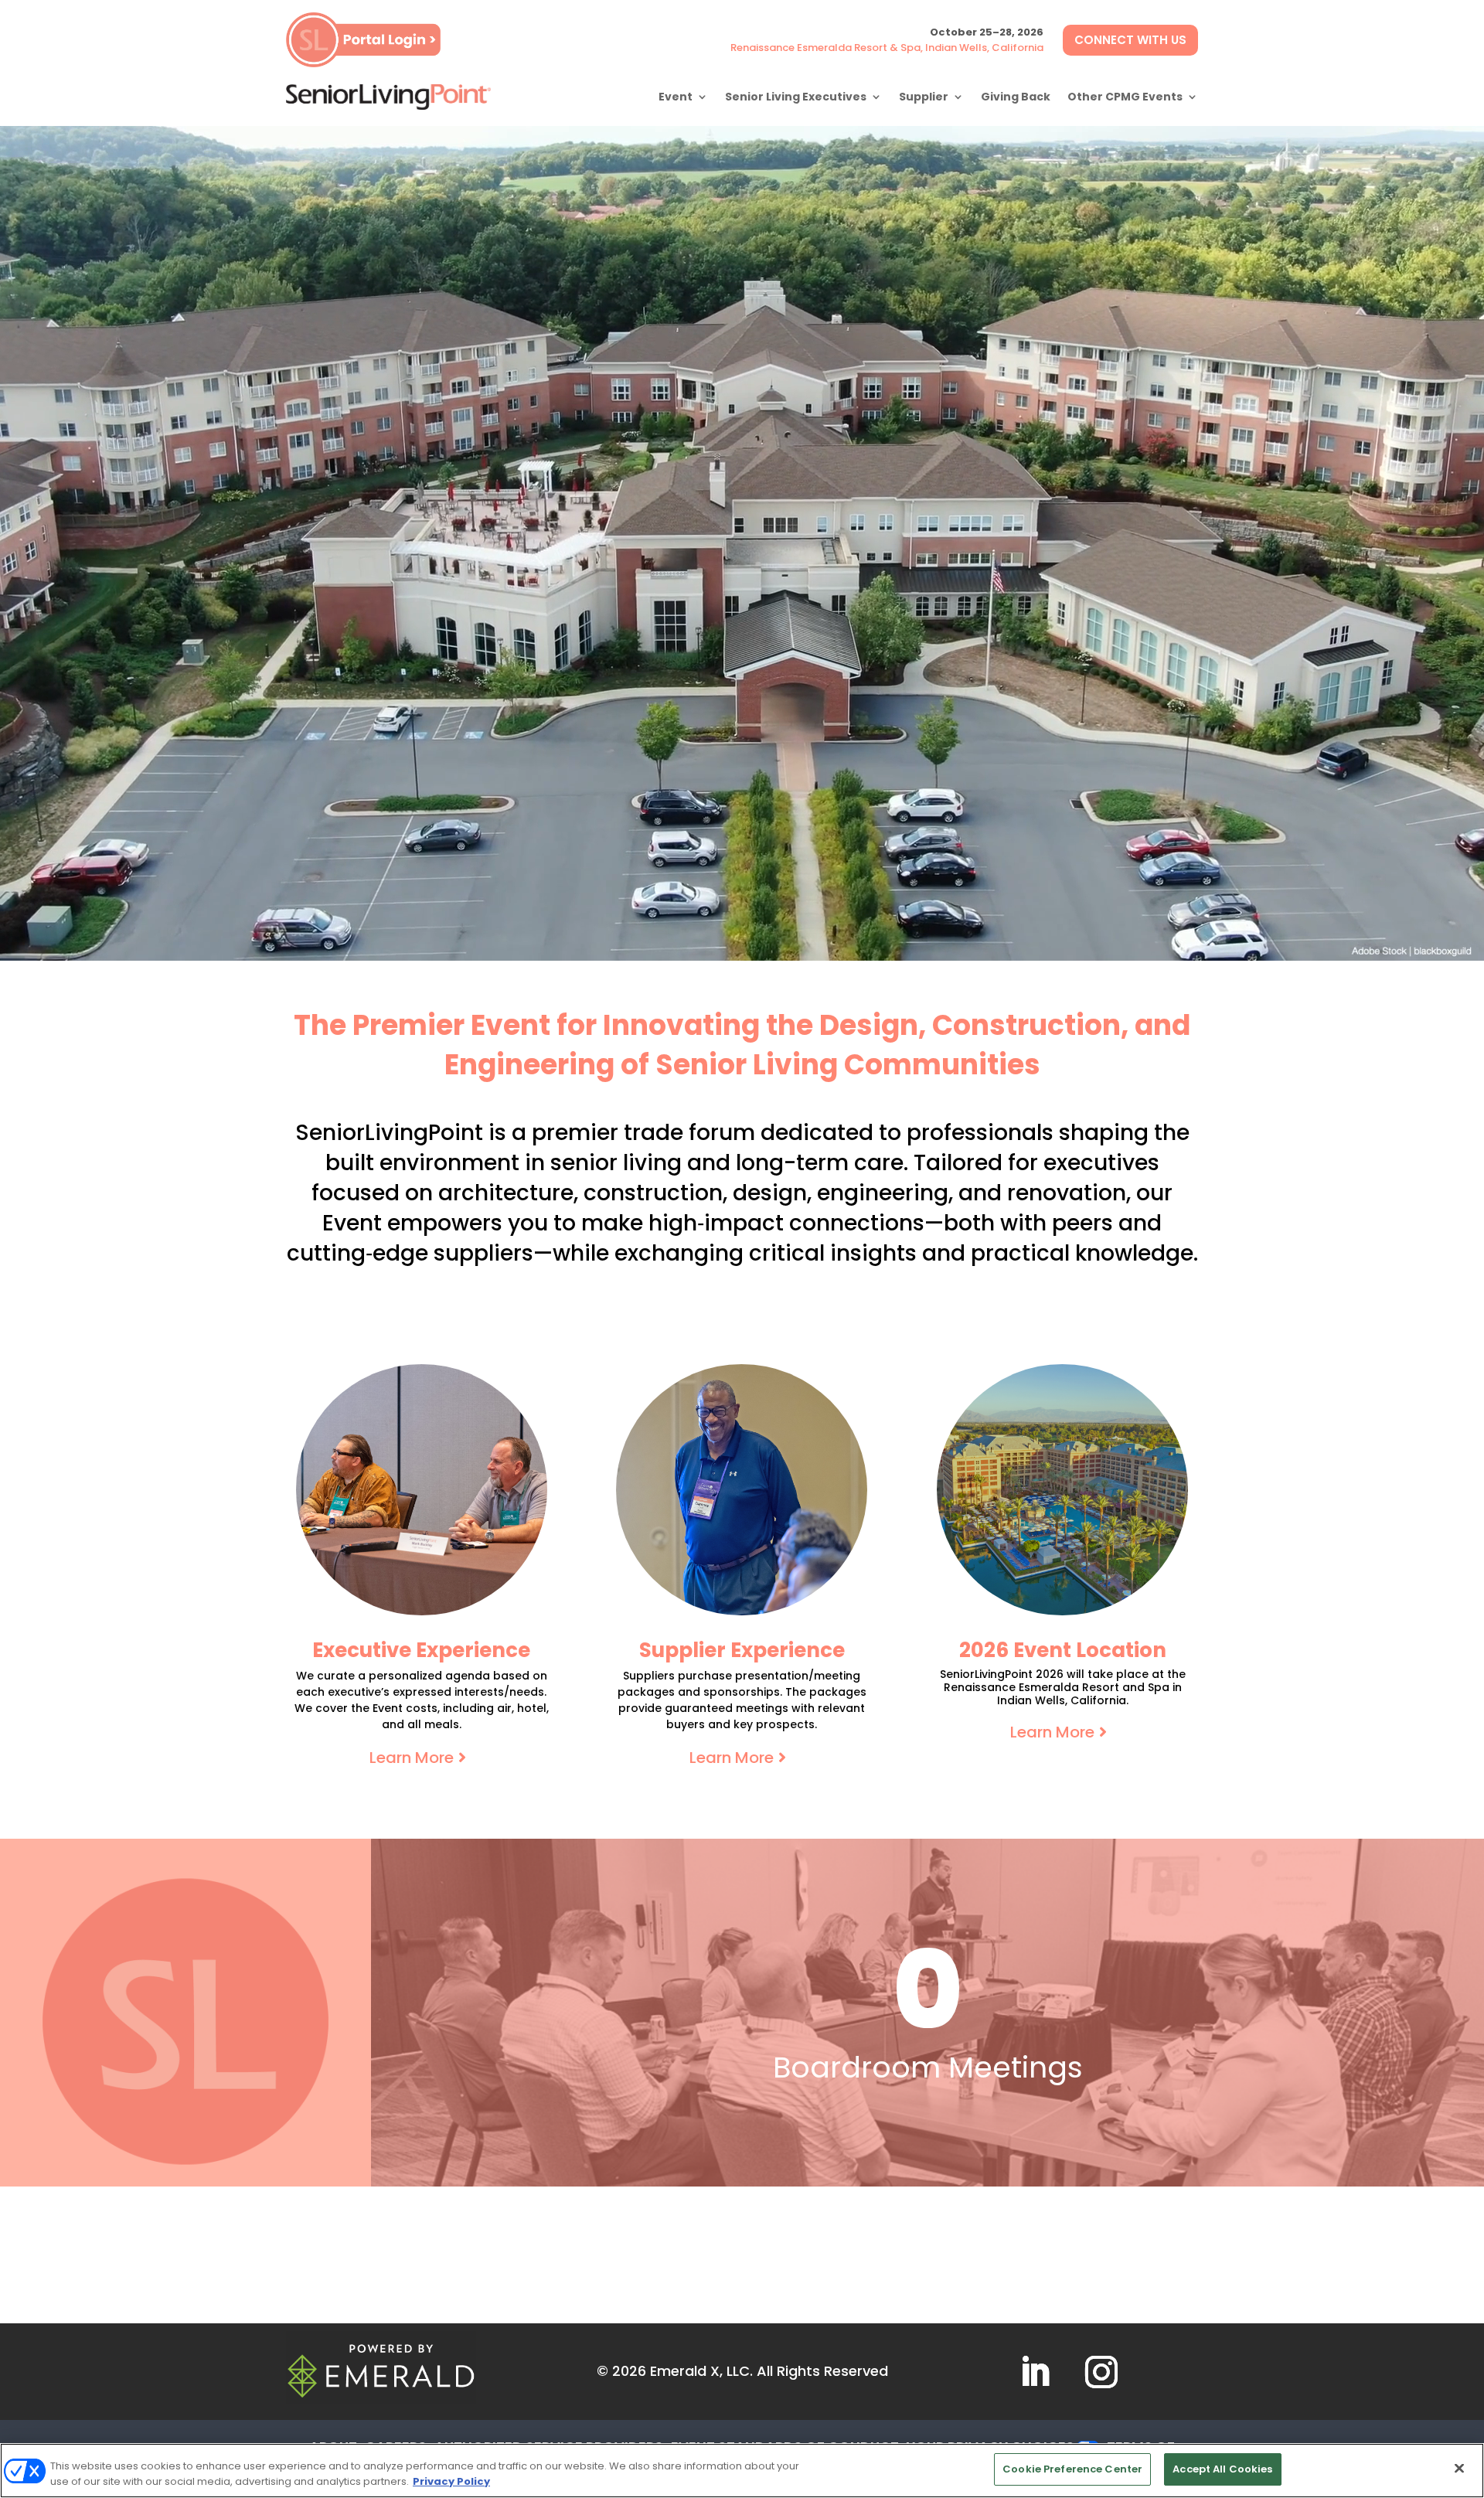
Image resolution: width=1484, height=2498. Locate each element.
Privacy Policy (451, 2481)
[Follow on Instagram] (1101, 2372)
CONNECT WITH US (1130, 40)
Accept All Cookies (1222, 2469)
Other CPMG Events (1125, 97)
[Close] (1459, 2468)
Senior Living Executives (796, 97)
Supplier (924, 97)
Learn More (412, 1758)
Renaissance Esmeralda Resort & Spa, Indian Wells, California (887, 48)
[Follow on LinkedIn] (1035, 2372)
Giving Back (1016, 97)
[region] (742, 2471)
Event (676, 97)
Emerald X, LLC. (701, 2371)
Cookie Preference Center (1072, 2469)
